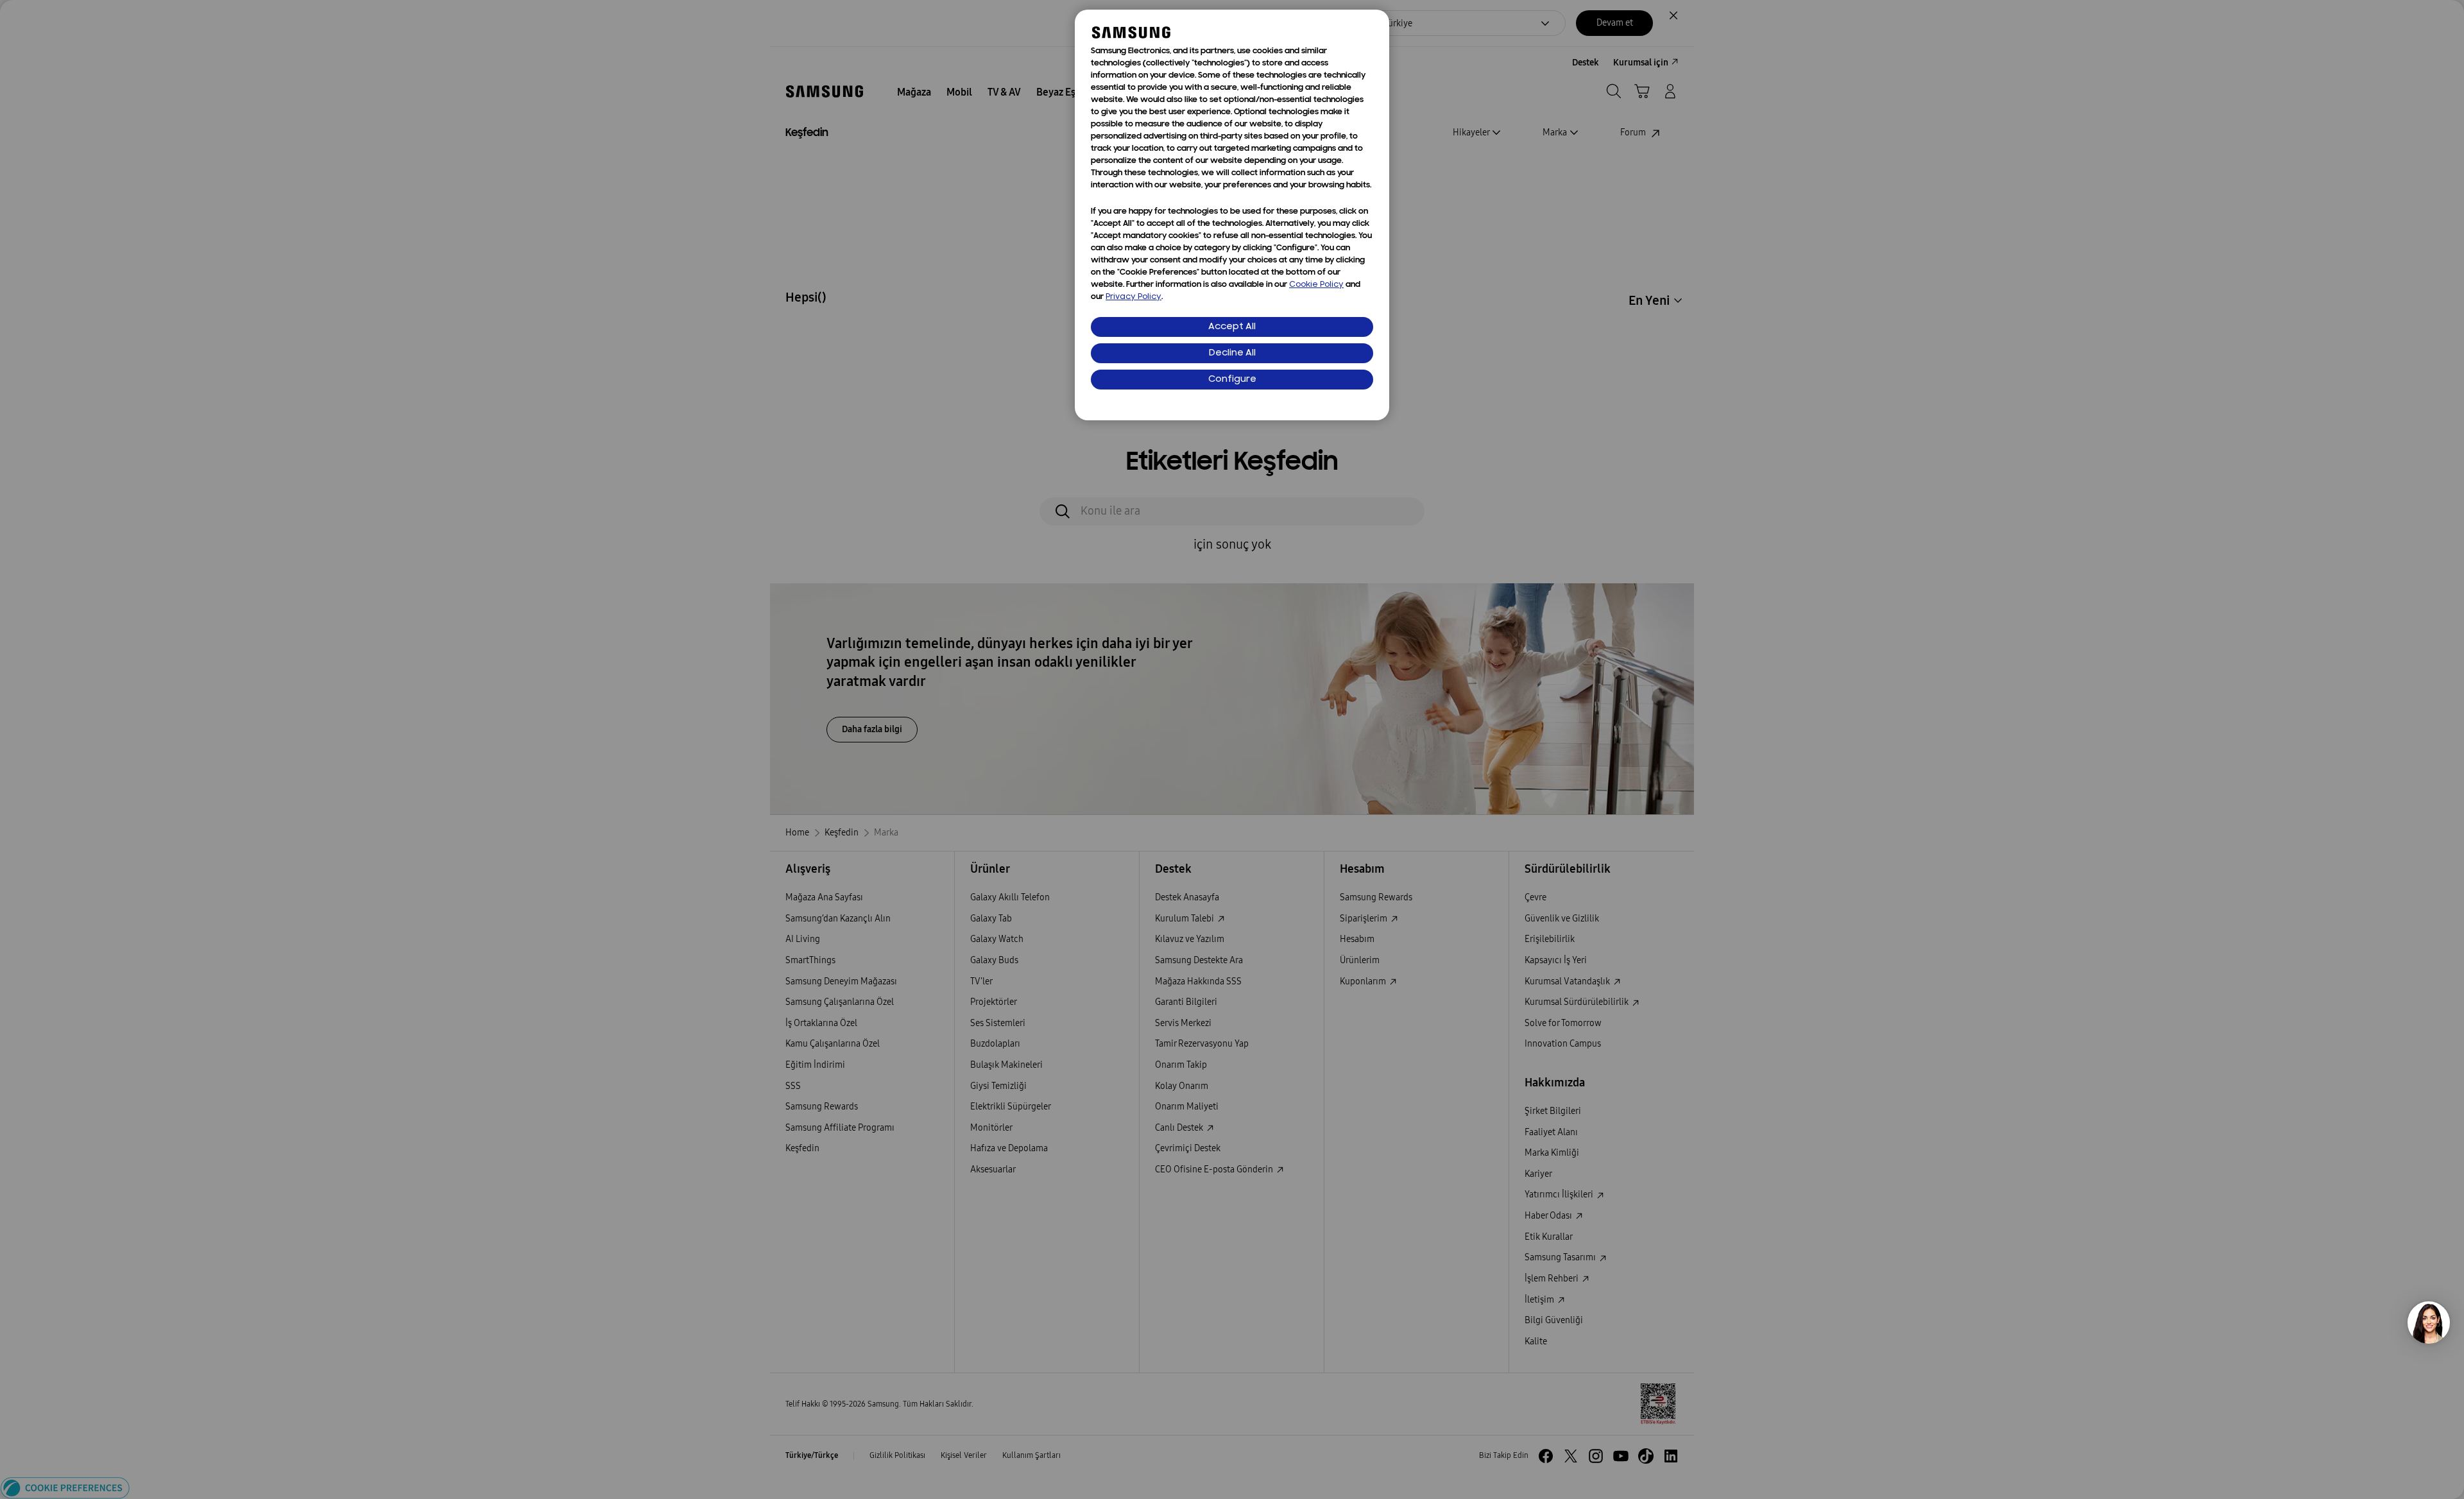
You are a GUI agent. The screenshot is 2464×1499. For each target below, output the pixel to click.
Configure (1232, 380)
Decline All (1232, 353)
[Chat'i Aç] (2429, 1323)
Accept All (1232, 327)
